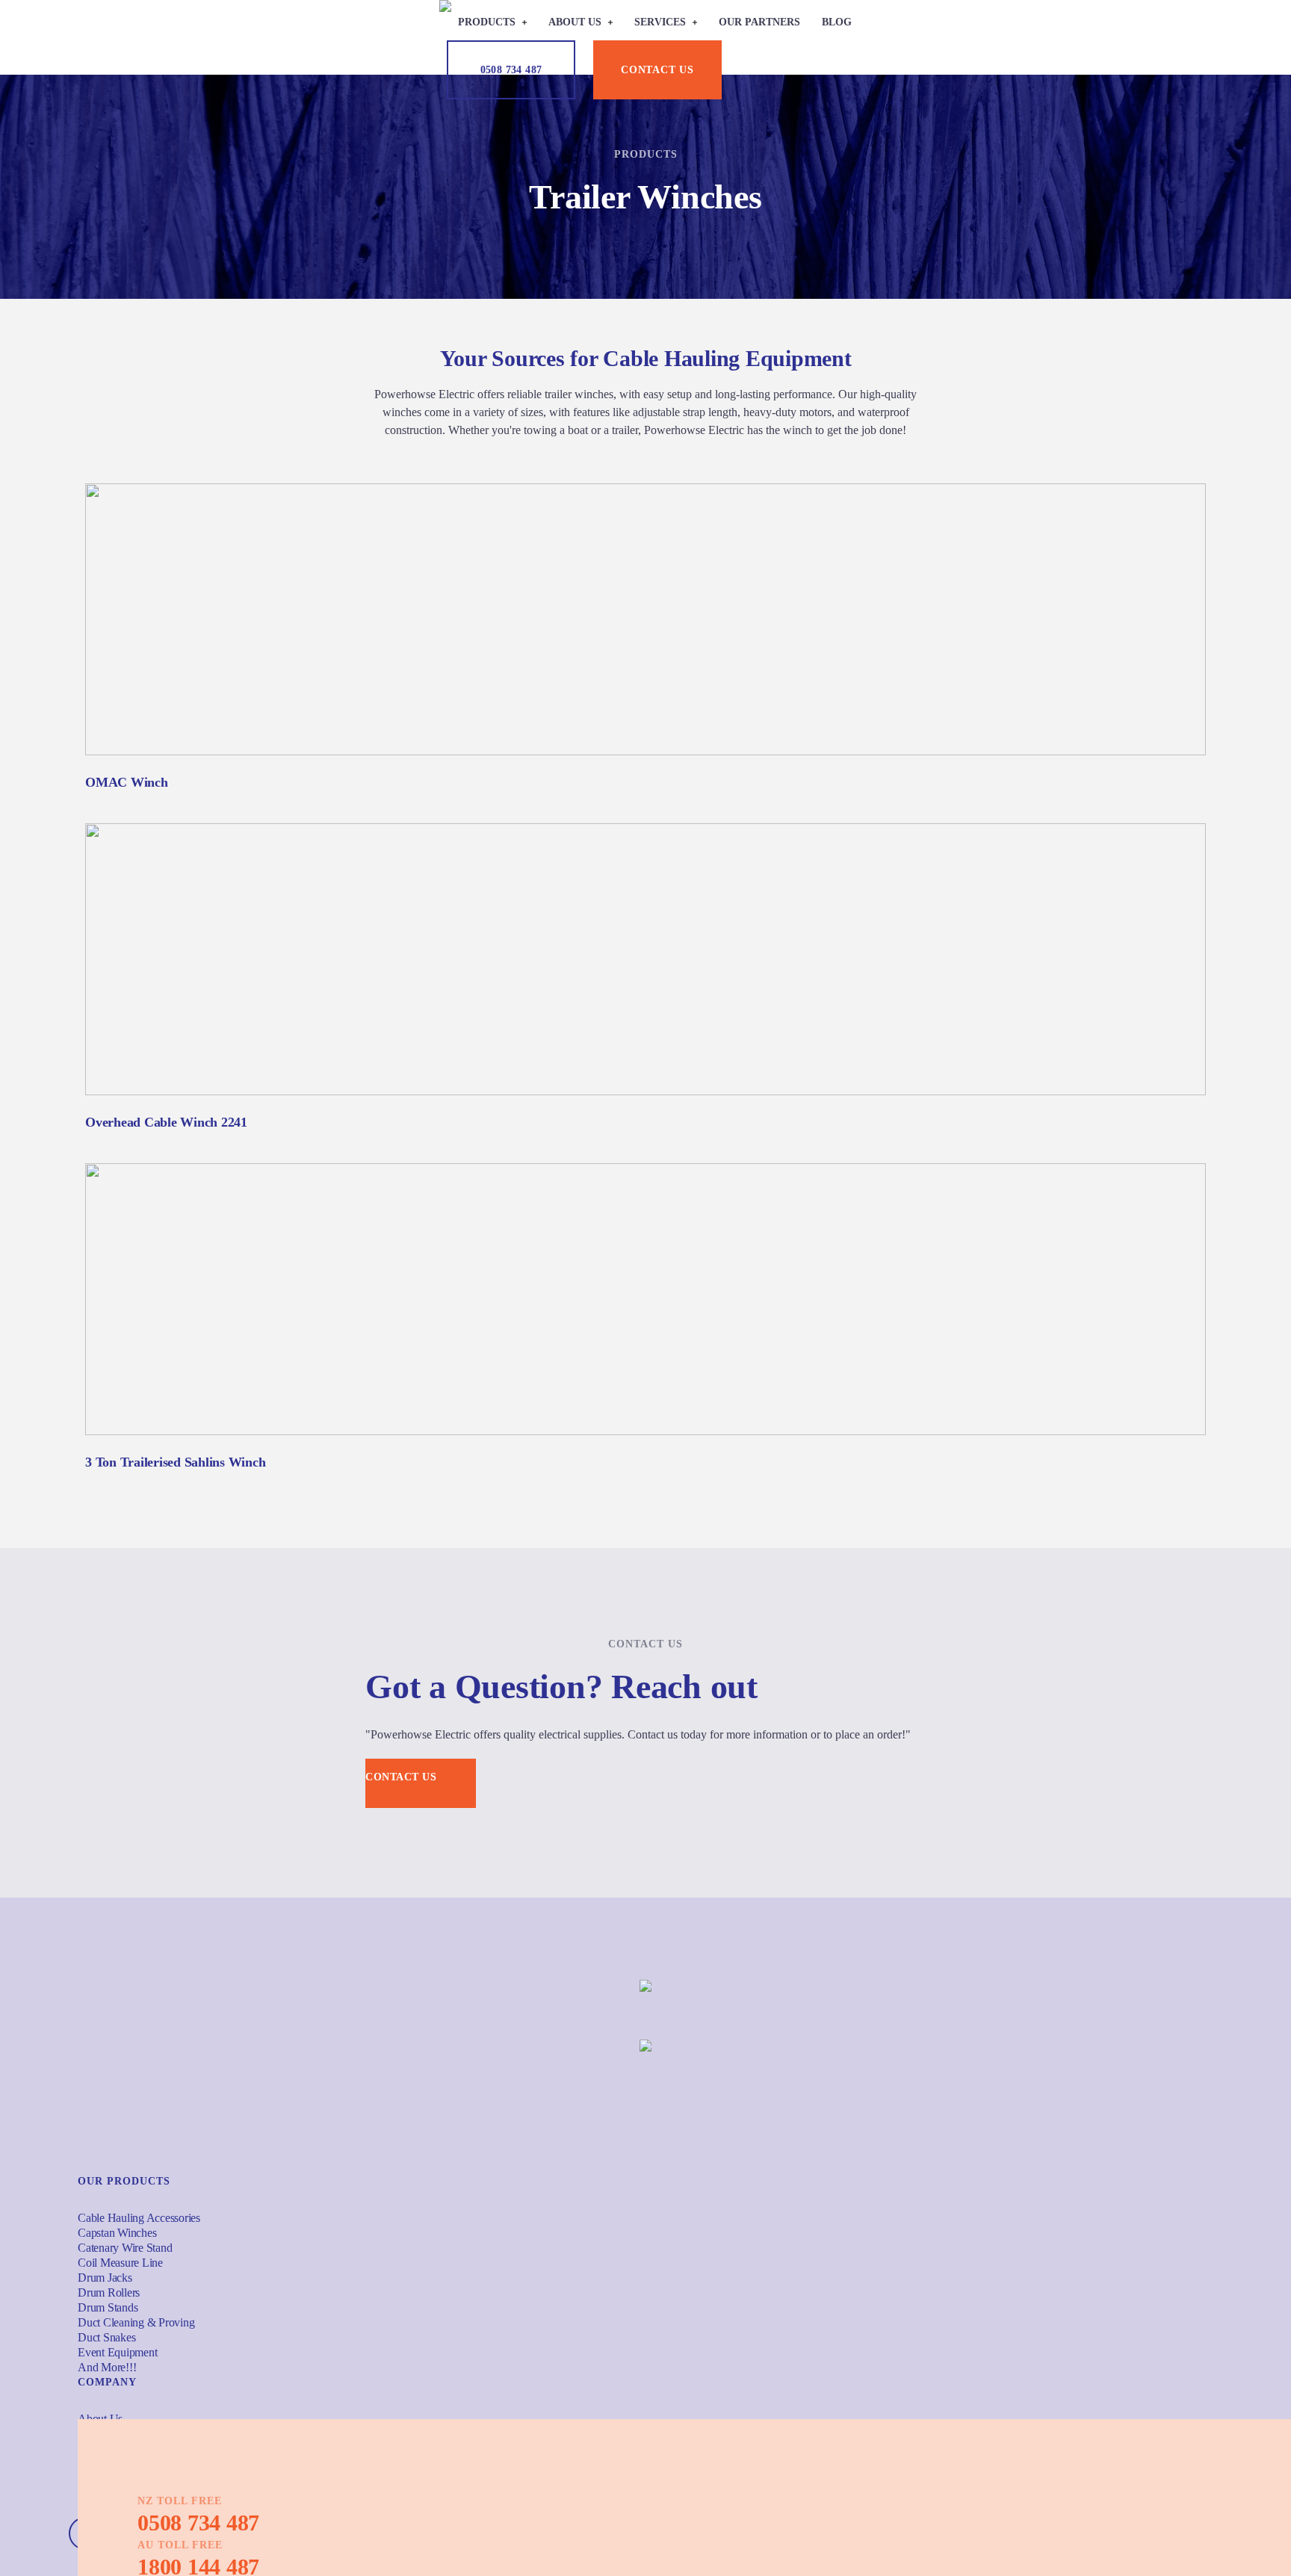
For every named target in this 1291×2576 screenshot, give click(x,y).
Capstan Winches (117, 2233)
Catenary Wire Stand (125, 2248)
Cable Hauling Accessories (139, 2218)
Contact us (657, 70)
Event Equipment (117, 2352)
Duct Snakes (106, 2337)
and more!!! (107, 2367)
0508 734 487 (511, 70)
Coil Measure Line (120, 2263)
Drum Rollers (109, 2292)
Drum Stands (108, 2307)
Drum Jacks (105, 2278)
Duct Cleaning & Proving (136, 2322)
